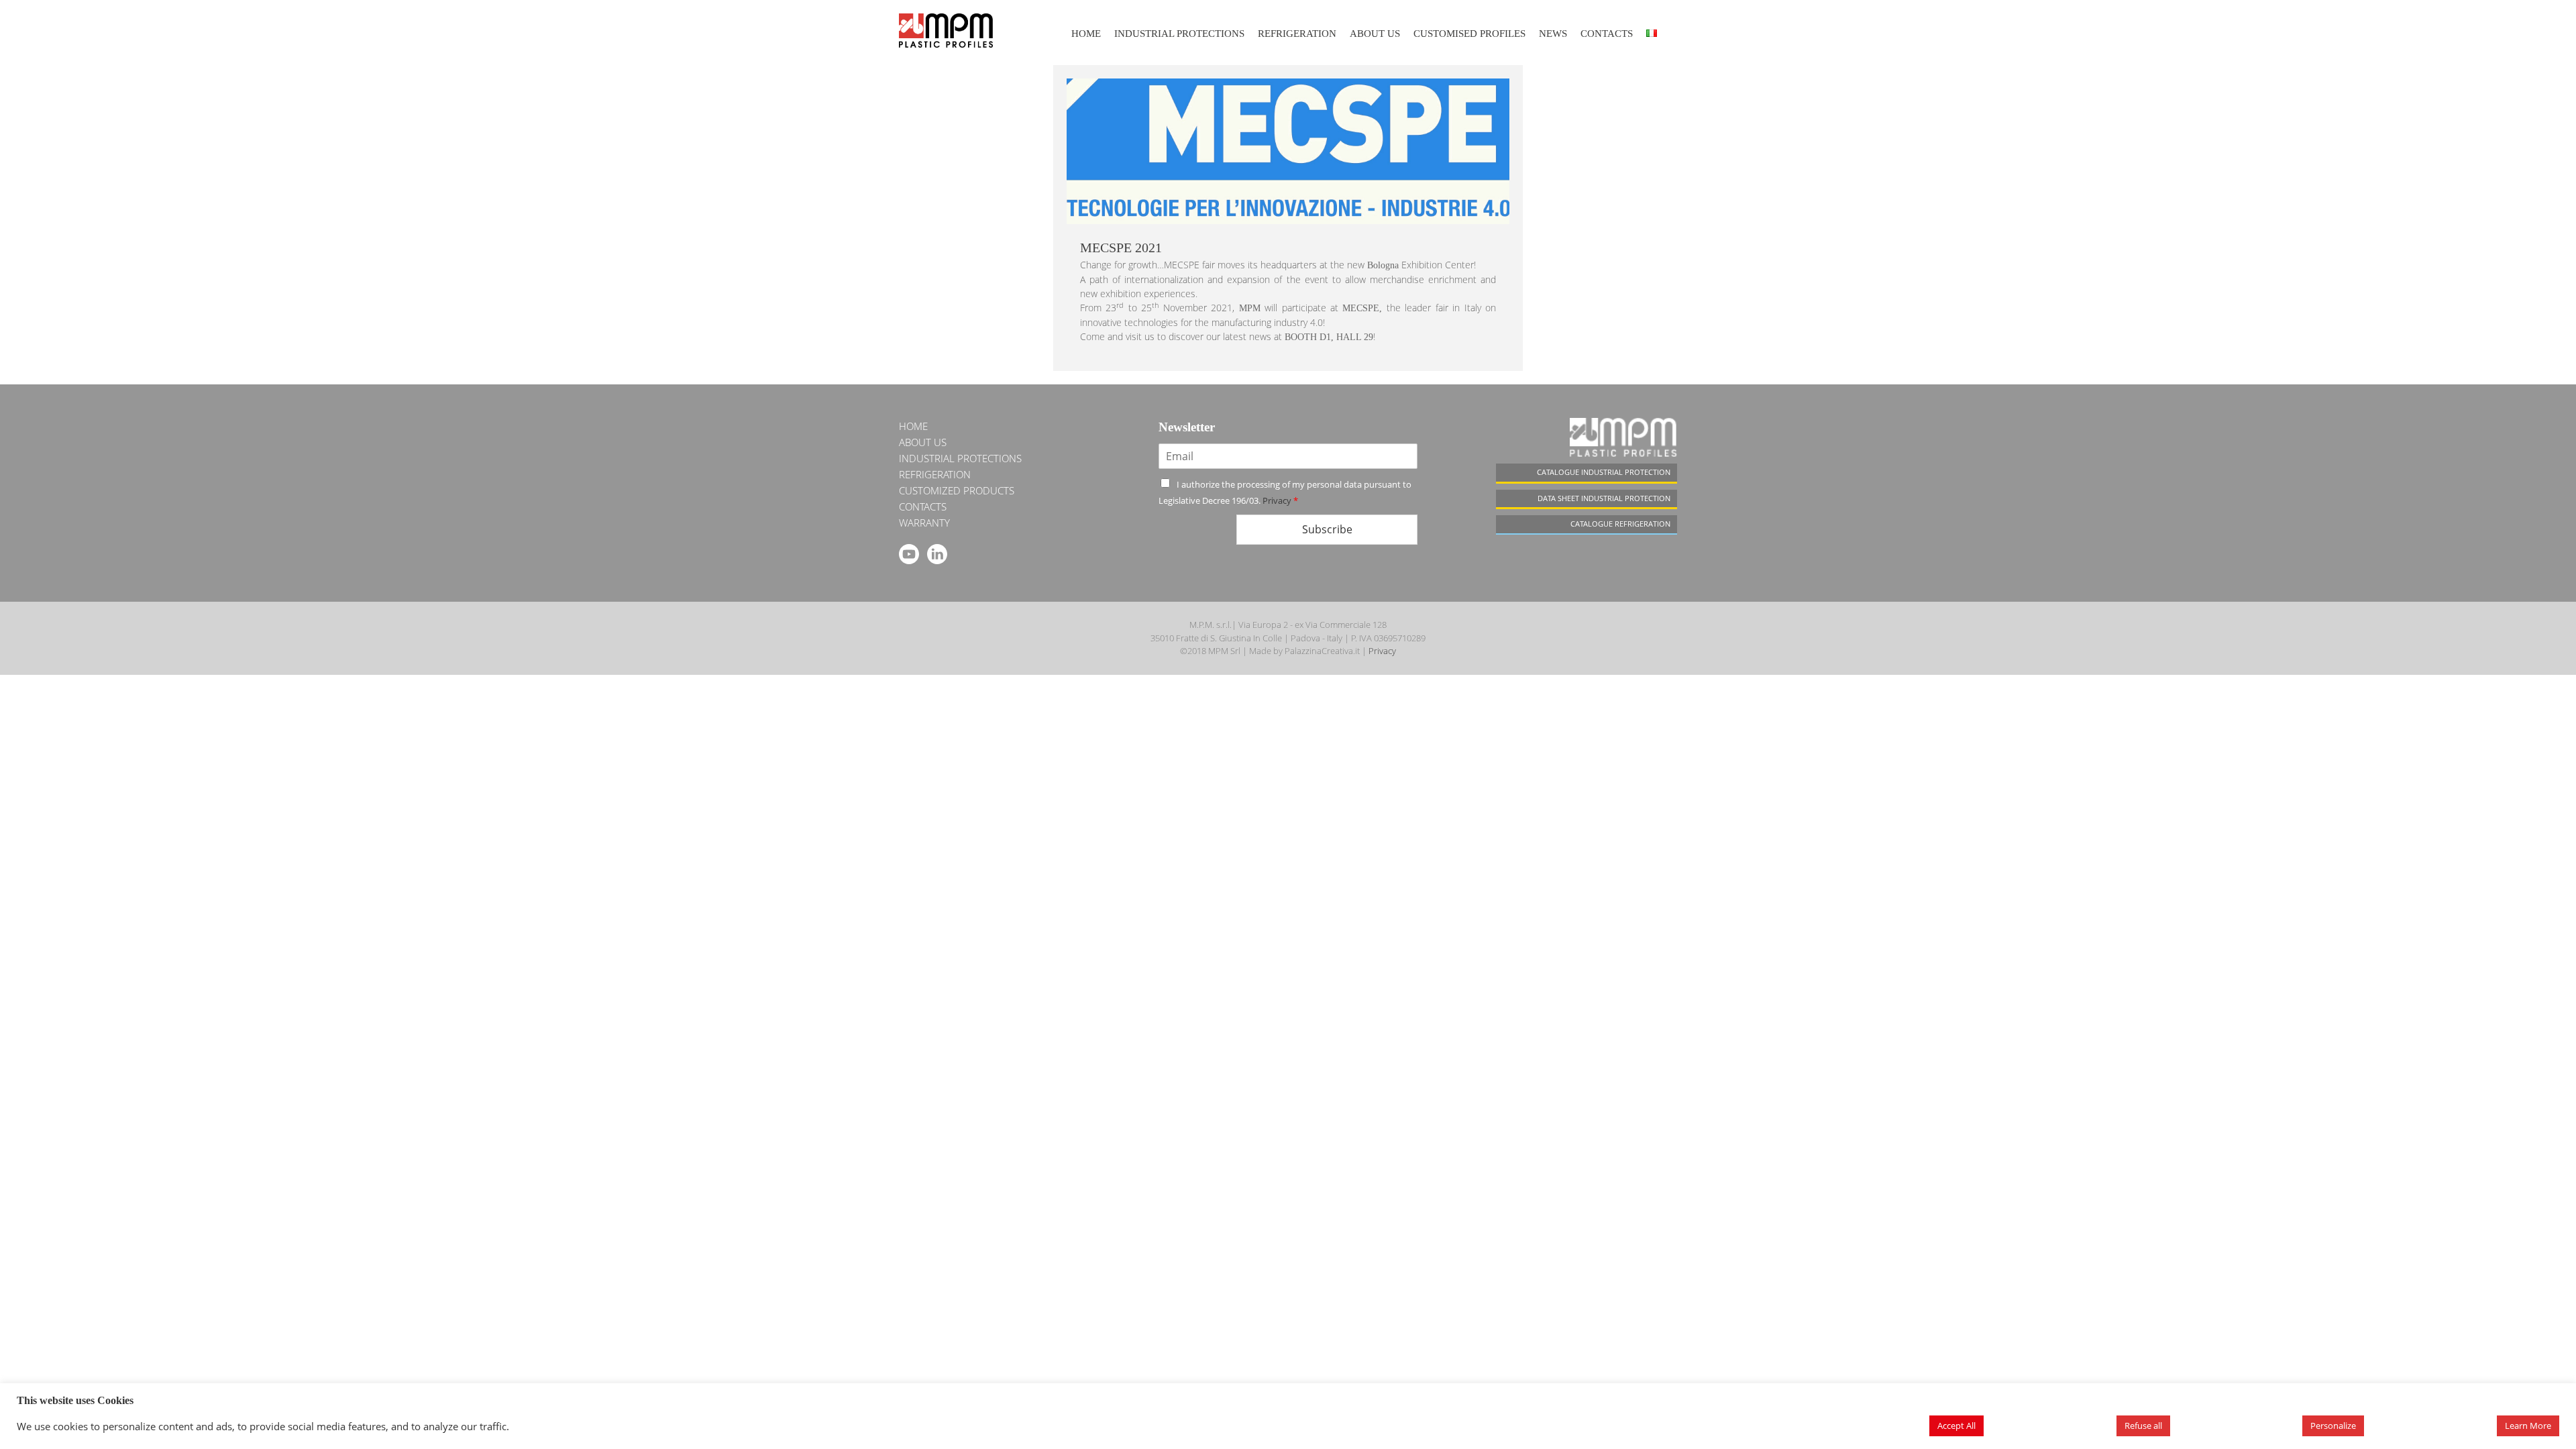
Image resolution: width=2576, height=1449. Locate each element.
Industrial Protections (1179, 34)
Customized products (957, 490)
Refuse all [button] (2143, 1426)
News (1553, 34)
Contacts (1607, 34)
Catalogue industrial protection (1604, 472)
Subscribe (1327, 529)
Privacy (1277, 500)
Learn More (2528, 1426)
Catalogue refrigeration (1620, 524)
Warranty (924, 523)
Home (1086, 34)
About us (1375, 34)
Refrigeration (1297, 34)
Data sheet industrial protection (1604, 498)
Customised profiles (1469, 34)
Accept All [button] (1956, 1426)
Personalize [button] (2333, 1426)
